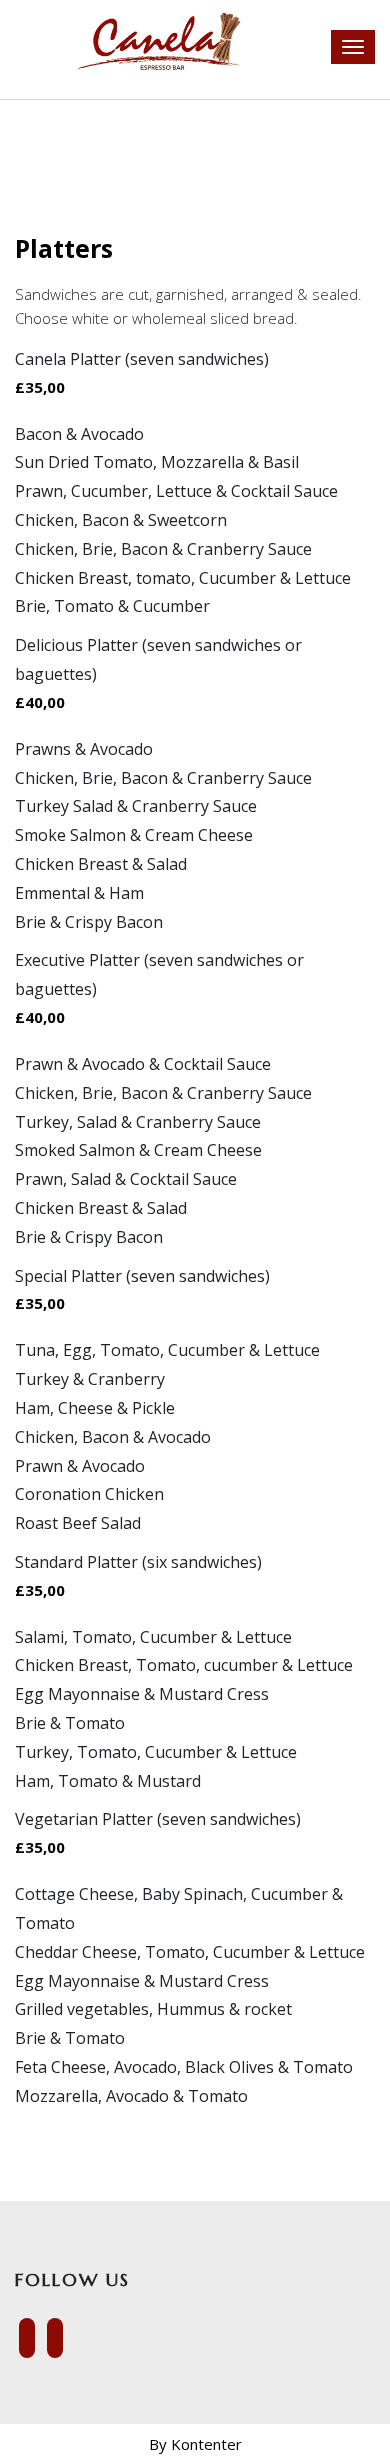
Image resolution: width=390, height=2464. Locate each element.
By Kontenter (195, 2444)
